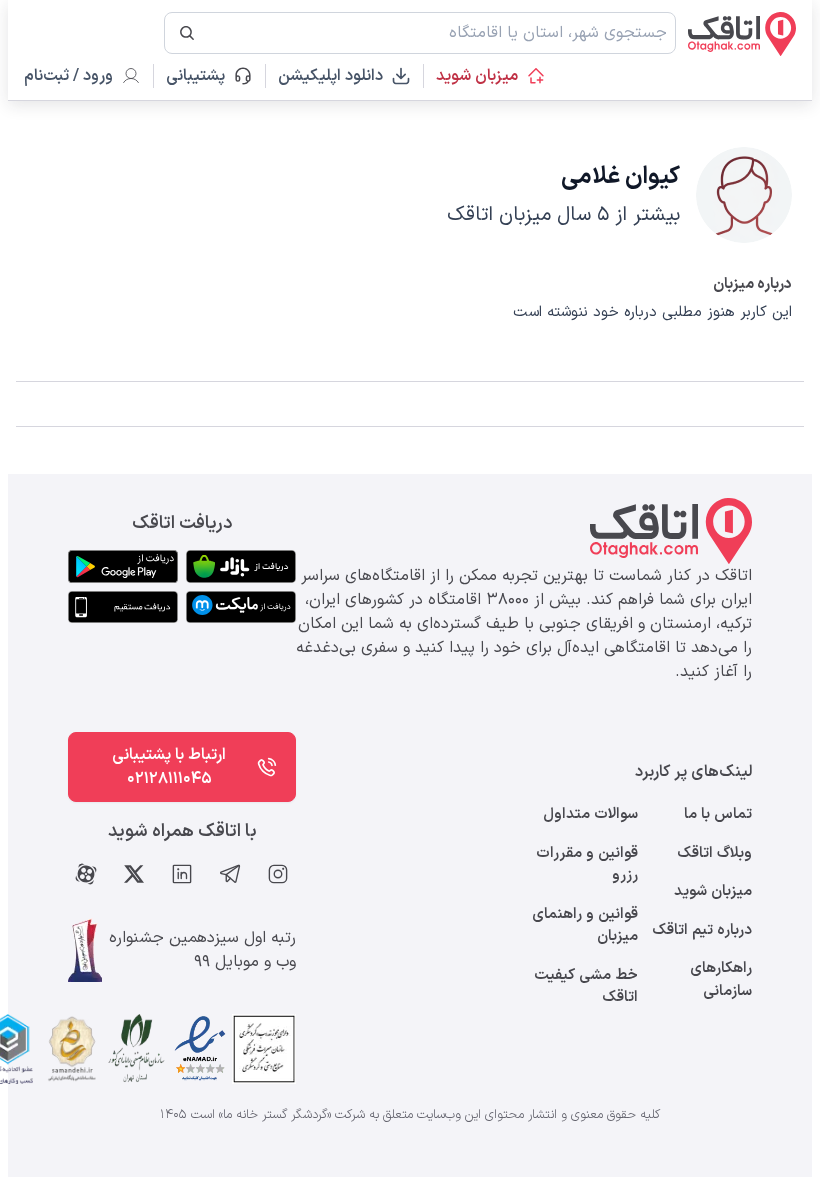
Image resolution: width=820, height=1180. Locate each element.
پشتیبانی (204, 76)
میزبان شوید (477, 76)
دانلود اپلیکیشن (330, 76)
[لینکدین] (182, 874)
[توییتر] (134, 874)
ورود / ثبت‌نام (68, 76)
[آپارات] (86, 874)
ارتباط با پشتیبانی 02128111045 (169, 767)
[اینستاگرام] (278, 874)
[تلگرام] (230, 874)
